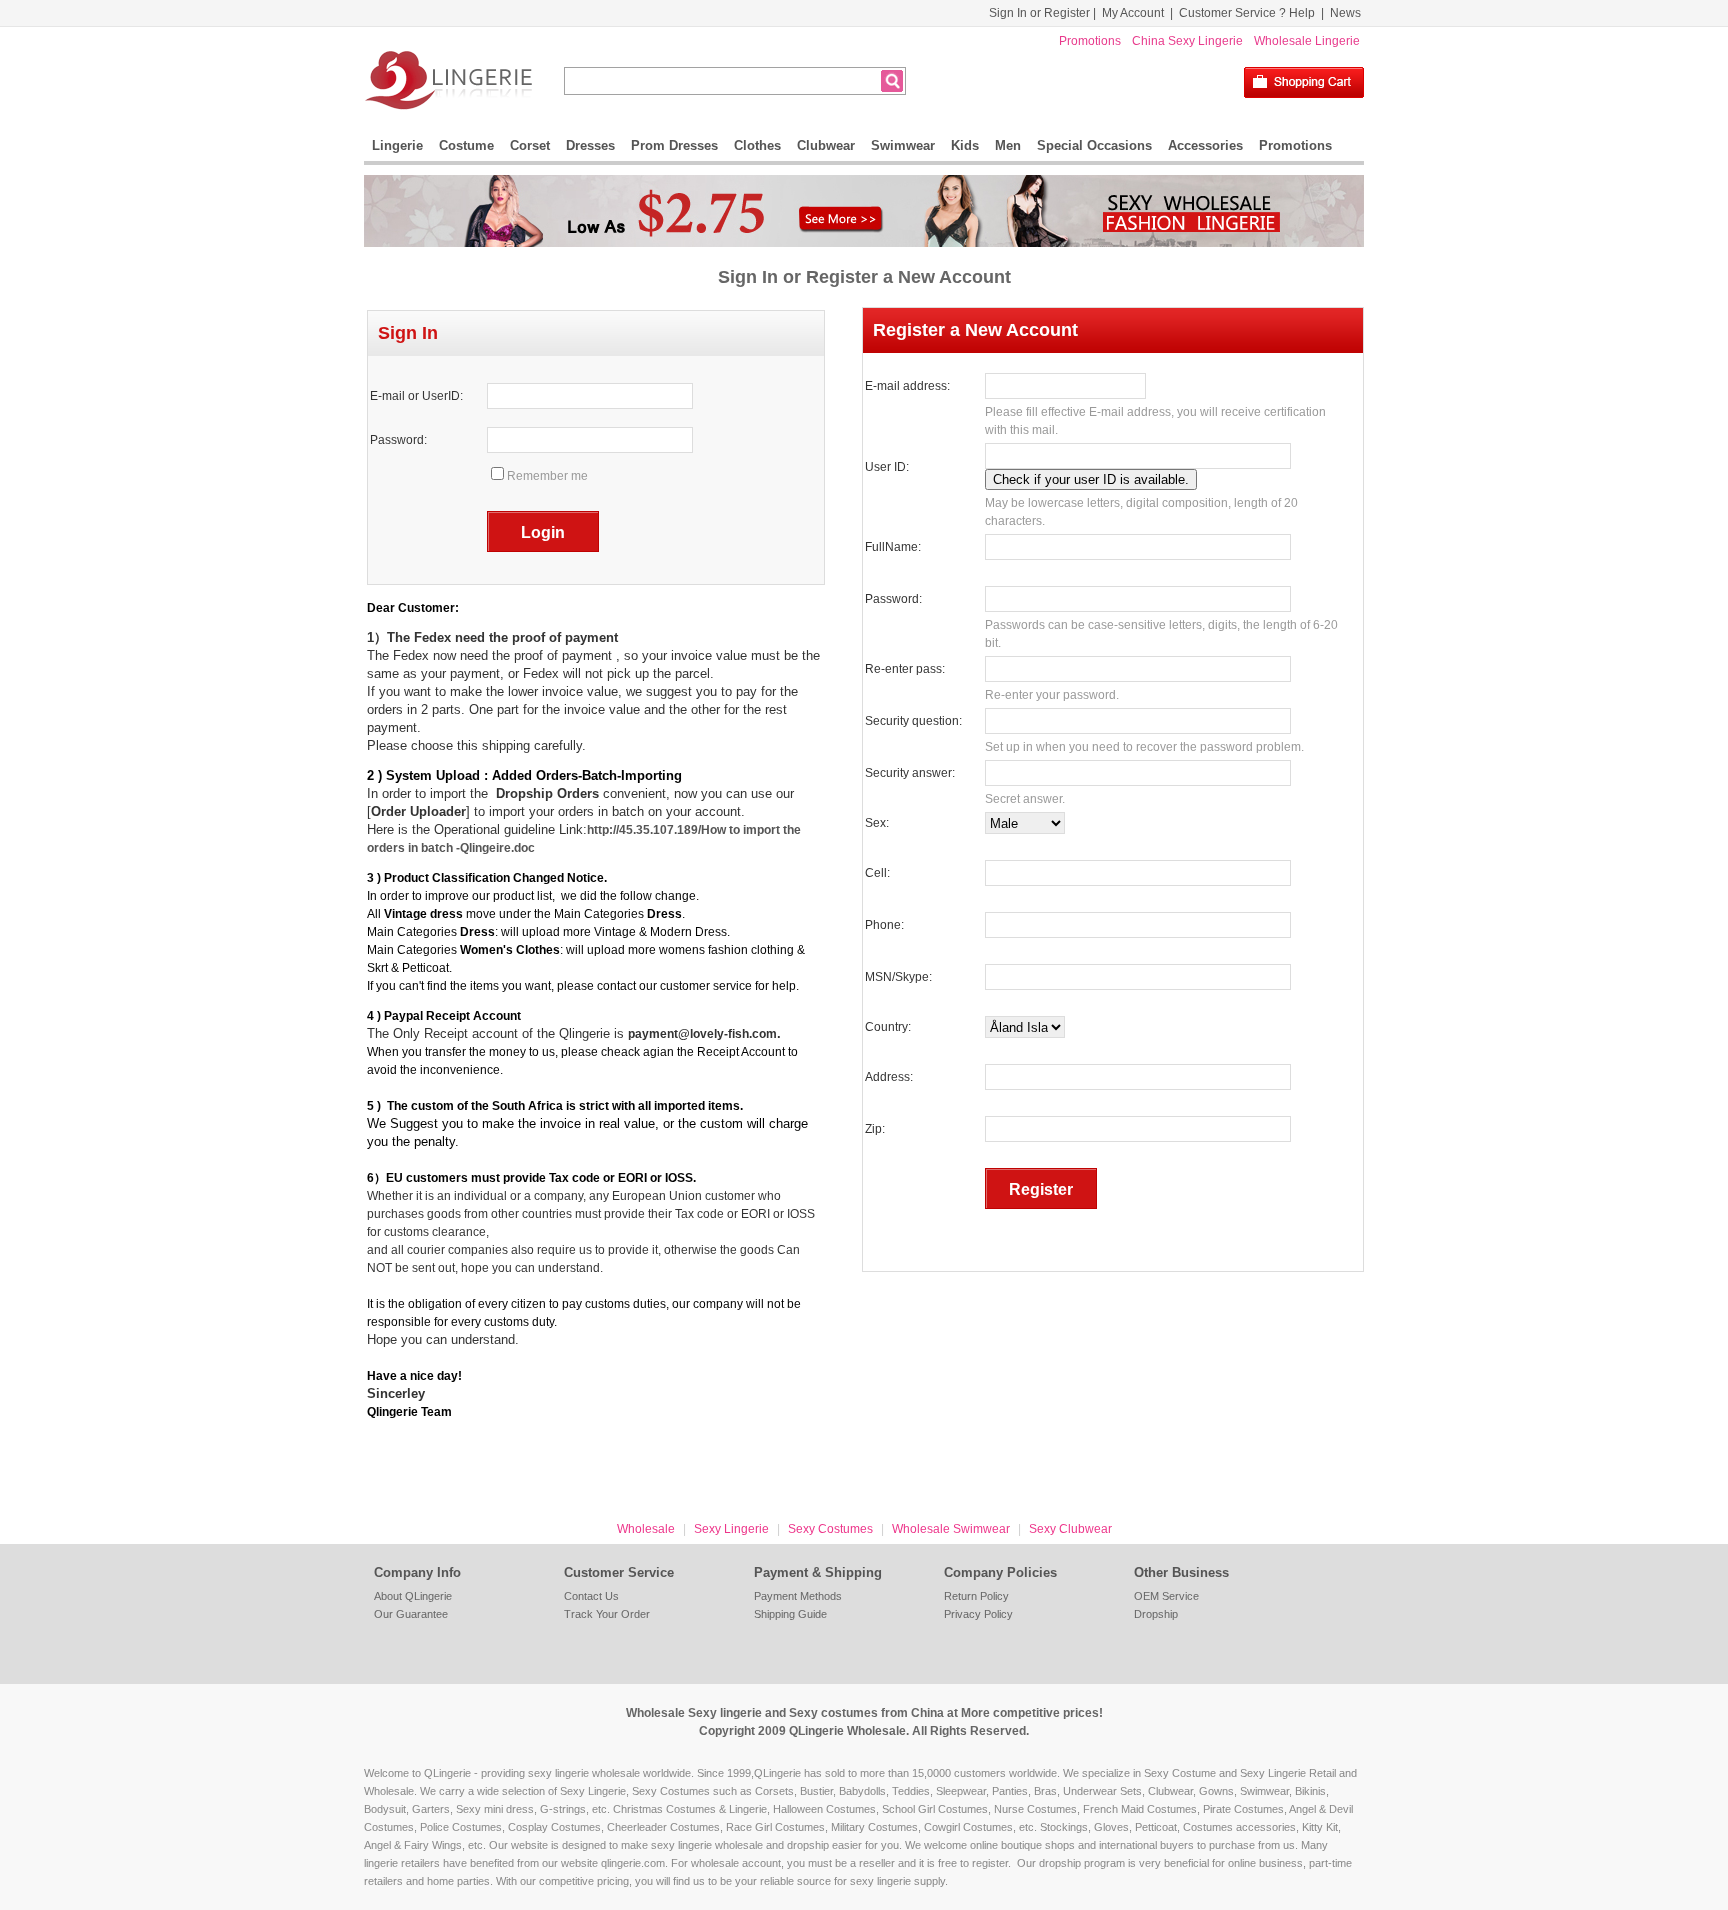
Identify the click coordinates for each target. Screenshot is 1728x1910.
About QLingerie (413, 1596)
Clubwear (826, 145)
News (1345, 13)
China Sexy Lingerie (1187, 41)
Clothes (757, 145)
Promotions (1090, 41)
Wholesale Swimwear (951, 1529)
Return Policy (976, 1596)
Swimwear (903, 145)
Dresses (590, 145)
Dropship (1156, 1614)
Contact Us (591, 1596)
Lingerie (397, 145)
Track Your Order (607, 1614)
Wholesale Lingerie (1307, 41)
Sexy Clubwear (1070, 1529)
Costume (466, 145)
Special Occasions (1094, 145)
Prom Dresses (674, 145)
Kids (965, 145)
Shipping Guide (790, 1614)
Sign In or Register (1039, 13)
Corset (530, 145)
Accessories (1205, 145)
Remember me (547, 476)
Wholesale (646, 1529)
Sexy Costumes (830, 1529)
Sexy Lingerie (731, 1529)
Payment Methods (798, 1596)
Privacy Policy (978, 1614)
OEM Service (1166, 1596)
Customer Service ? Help (1247, 13)
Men (1008, 145)
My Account (1133, 13)
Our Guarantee (411, 1614)
